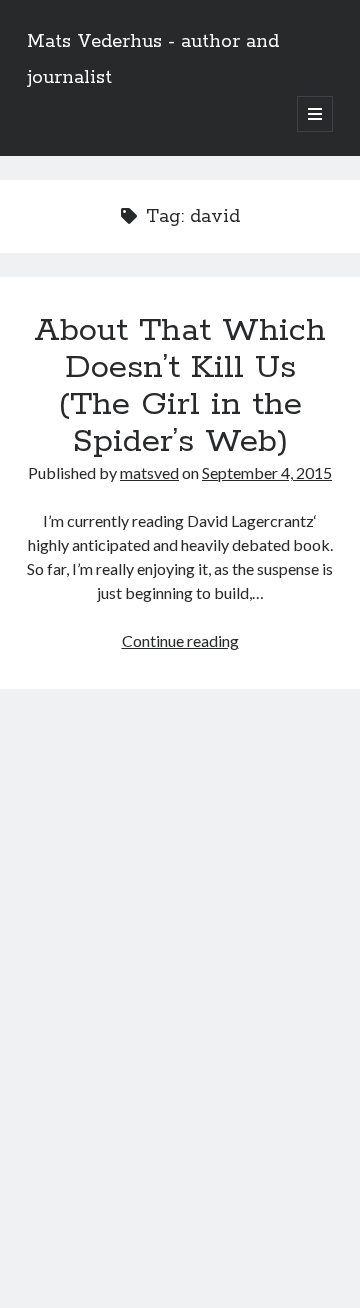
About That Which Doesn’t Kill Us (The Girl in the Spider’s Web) (180, 386)
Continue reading (180, 640)
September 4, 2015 (267, 472)
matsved (149, 472)
